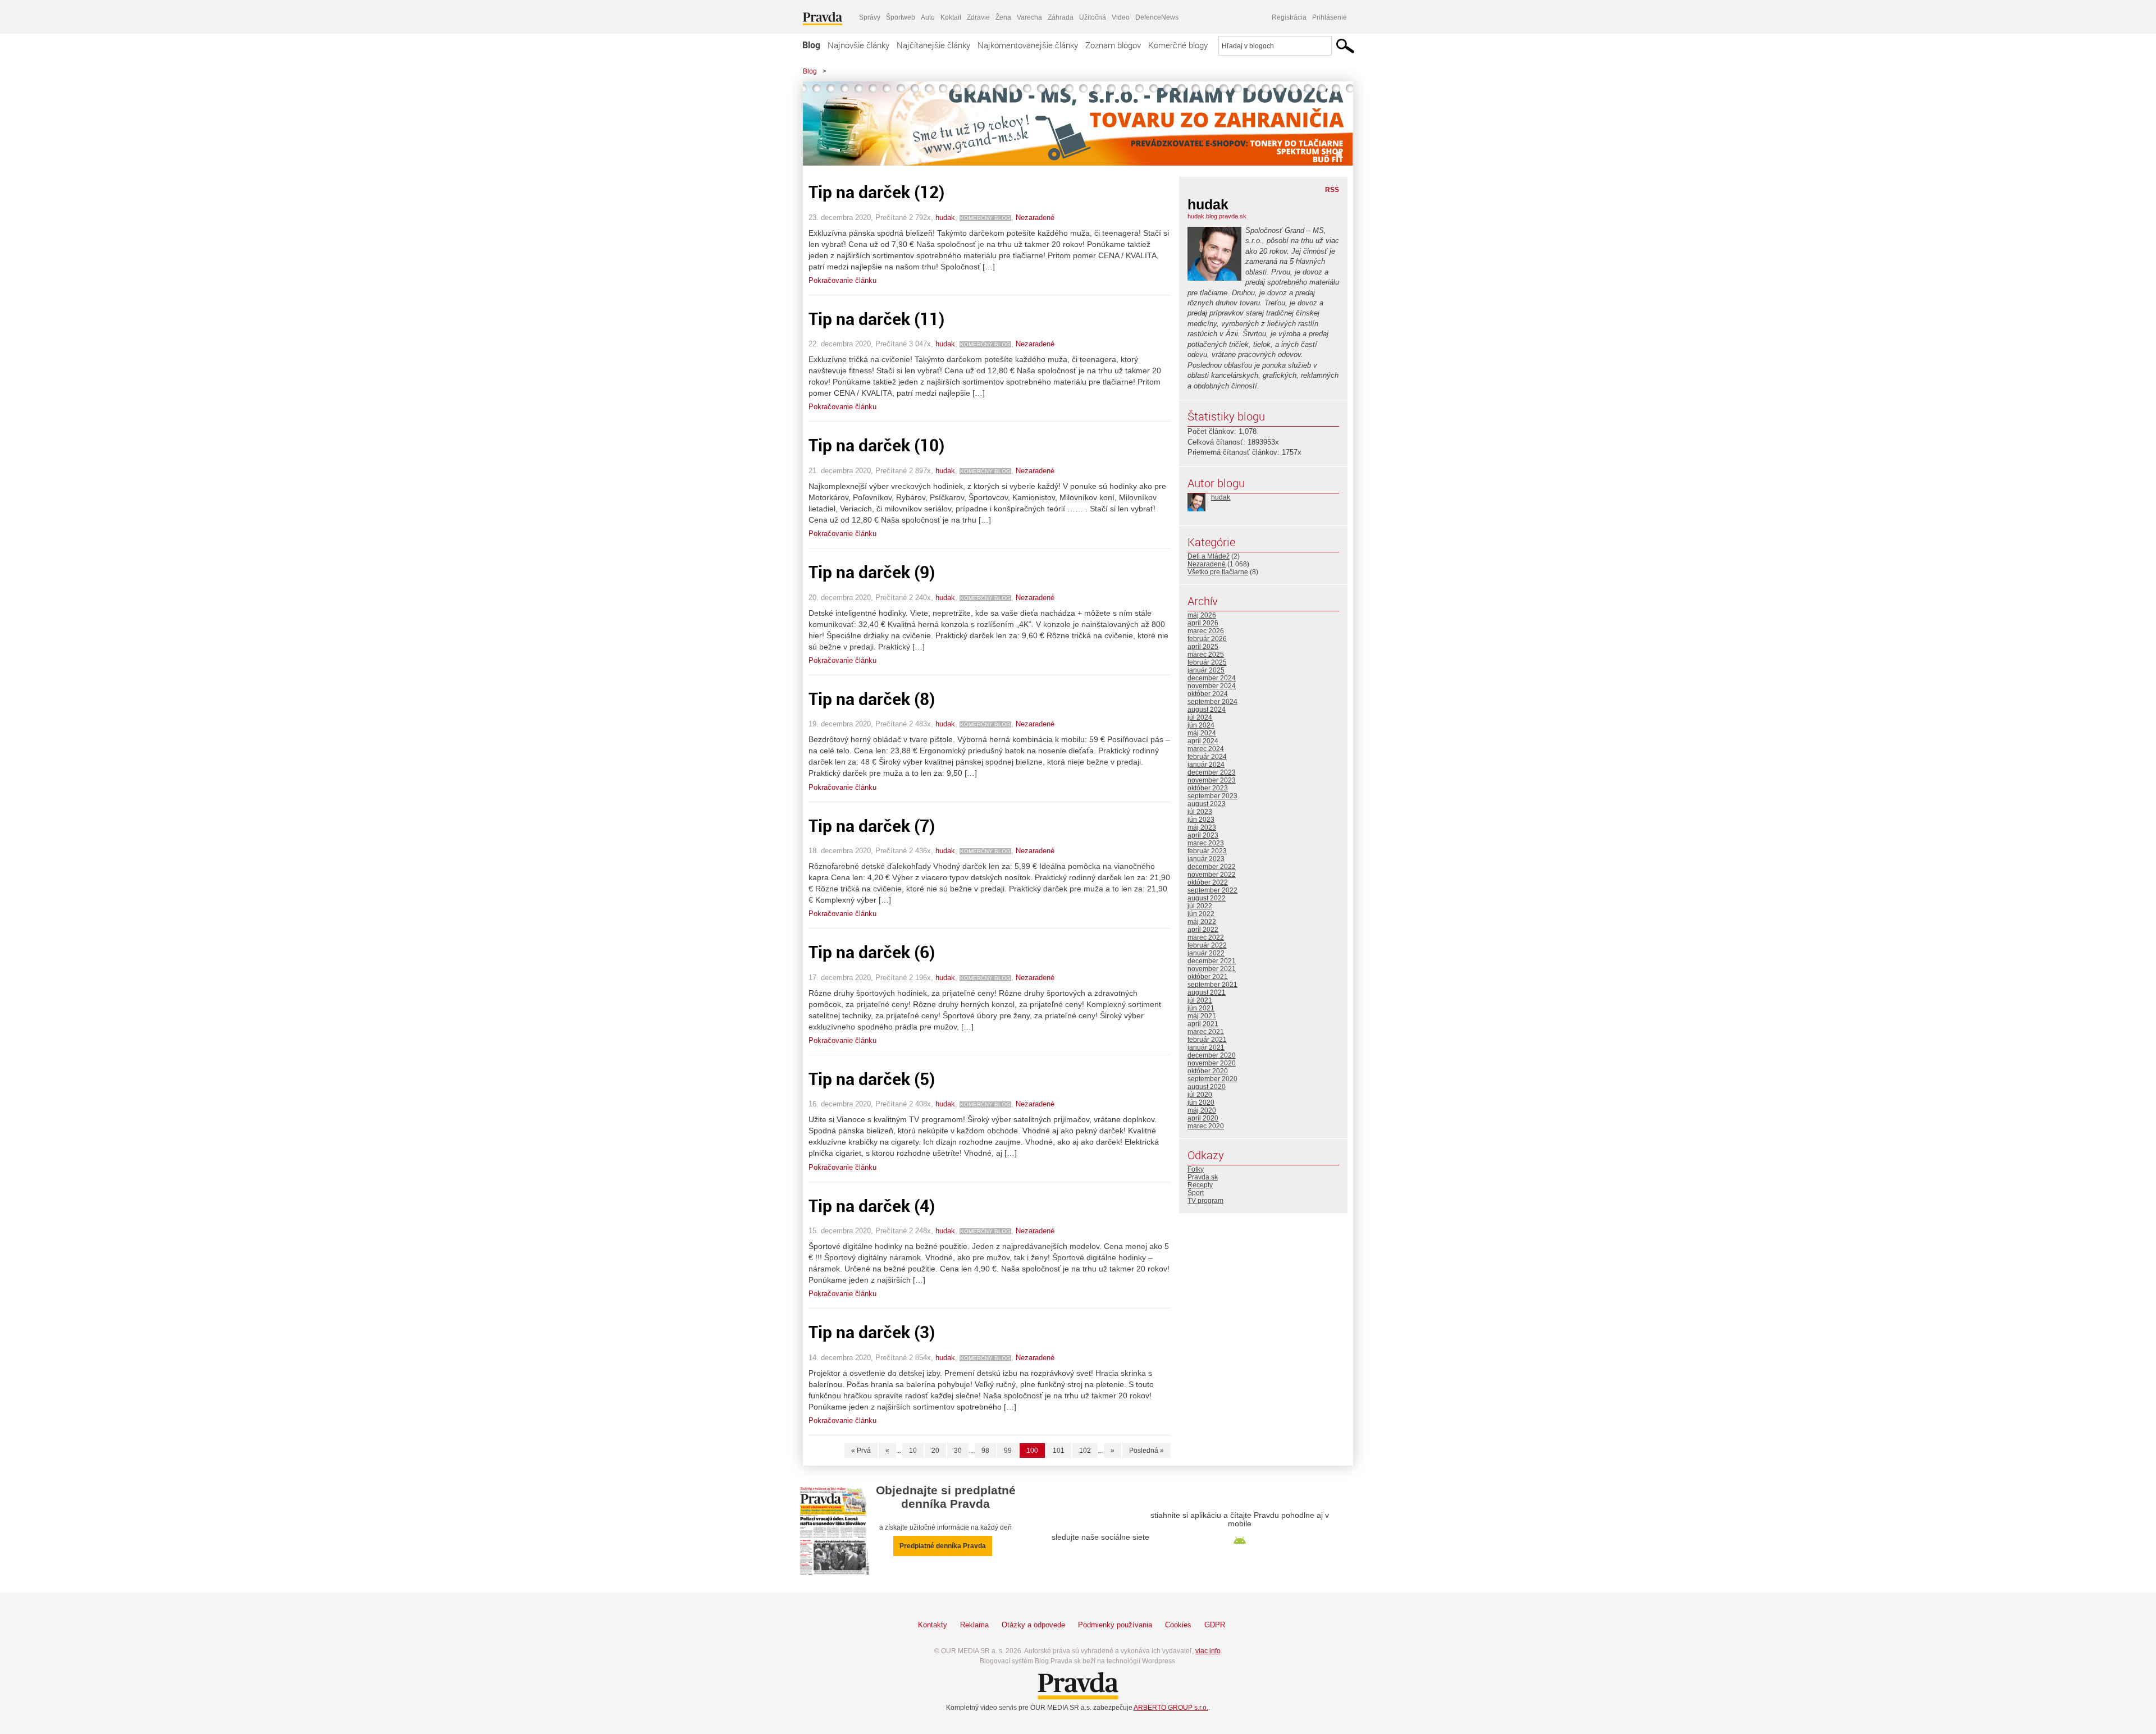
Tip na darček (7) (872, 825)
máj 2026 (1202, 615)
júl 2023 (1200, 812)
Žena (1003, 17)
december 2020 (1212, 1055)
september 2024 (1212, 702)
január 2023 (1206, 859)
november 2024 (1212, 686)
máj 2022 (1202, 922)
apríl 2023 (1203, 835)
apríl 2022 (1203, 930)
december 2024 (1212, 678)
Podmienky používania (1115, 1625)
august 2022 (1207, 898)
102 (1085, 1451)
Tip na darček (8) (872, 699)
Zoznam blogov (1113, 45)
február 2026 (1207, 639)
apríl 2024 (1203, 741)
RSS (1332, 190)
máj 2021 (1202, 1016)
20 (935, 1451)
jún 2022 (1201, 914)
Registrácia (1289, 17)
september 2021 (1212, 985)
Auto (928, 17)
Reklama (974, 1625)
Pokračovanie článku (842, 280)
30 (958, 1451)
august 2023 (1207, 804)
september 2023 (1212, 796)
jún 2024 (1201, 725)
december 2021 (1212, 961)
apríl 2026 (1203, 623)
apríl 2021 (1203, 1024)
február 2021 (1207, 1040)
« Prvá (861, 1451)
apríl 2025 (1203, 647)
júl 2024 (1200, 717)
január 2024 (1206, 765)
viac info (1208, 1651)
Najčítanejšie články (933, 45)
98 (985, 1451)
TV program (1205, 1201)
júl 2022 (1200, 906)
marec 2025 (1206, 655)
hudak (945, 218)
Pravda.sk (1203, 1177)
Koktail (951, 17)
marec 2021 (1206, 1032)
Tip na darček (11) (876, 319)
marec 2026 (1206, 631)
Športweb (901, 17)
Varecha (1029, 17)
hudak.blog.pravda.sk (1217, 216)
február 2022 (1207, 945)
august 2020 (1207, 1087)
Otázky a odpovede (1033, 1625)
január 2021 (1206, 1047)
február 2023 (1207, 851)
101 (1059, 1451)
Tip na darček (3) (872, 1332)
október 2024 (1208, 694)
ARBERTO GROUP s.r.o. (1171, 1708)
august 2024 (1207, 710)
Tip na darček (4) (872, 1205)
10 (913, 1451)
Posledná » (1146, 1451)
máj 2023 (1202, 827)
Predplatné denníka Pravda (943, 1546)
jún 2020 (1201, 1102)
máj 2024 (1202, 733)
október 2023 (1208, 788)
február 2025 (1207, 662)
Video (1121, 17)
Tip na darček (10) (876, 445)
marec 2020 (1206, 1126)
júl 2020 (1200, 1095)
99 (1008, 1451)
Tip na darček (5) (872, 1079)
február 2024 (1207, 757)
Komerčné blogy (1178, 45)
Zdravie (978, 17)
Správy (870, 17)
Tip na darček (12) (876, 192)
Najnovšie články (858, 45)
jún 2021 (1201, 1008)
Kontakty (933, 1625)
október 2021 (1208, 977)
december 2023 (1212, 772)
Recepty (1200, 1185)
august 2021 (1207, 992)
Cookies (1178, 1625)
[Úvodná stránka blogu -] (1078, 123)
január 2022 (1206, 953)
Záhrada (1061, 17)
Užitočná (1093, 17)
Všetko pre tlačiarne (1218, 572)
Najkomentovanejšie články (1028, 45)
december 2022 (1212, 867)
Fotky (1196, 1169)
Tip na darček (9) (872, 572)
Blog (811, 45)
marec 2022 (1206, 937)
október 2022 (1208, 882)
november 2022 (1212, 875)
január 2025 (1206, 670)
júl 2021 (1200, 1000)
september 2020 (1212, 1079)
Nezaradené (1035, 218)
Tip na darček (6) (872, 952)
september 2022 (1212, 890)
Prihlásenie (1330, 17)
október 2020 (1208, 1071)
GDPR (1215, 1625)
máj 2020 (1202, 1110)
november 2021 (1212, 969)
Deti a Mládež (1209, 556)
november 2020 (1212, 1063)
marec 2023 (1206, 843)
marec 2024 (1206, 749)
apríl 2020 (1203, 1118)
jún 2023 (1201, 820)
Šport (1196, 1193)
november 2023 (1212, 780)
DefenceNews (1157, 17)
